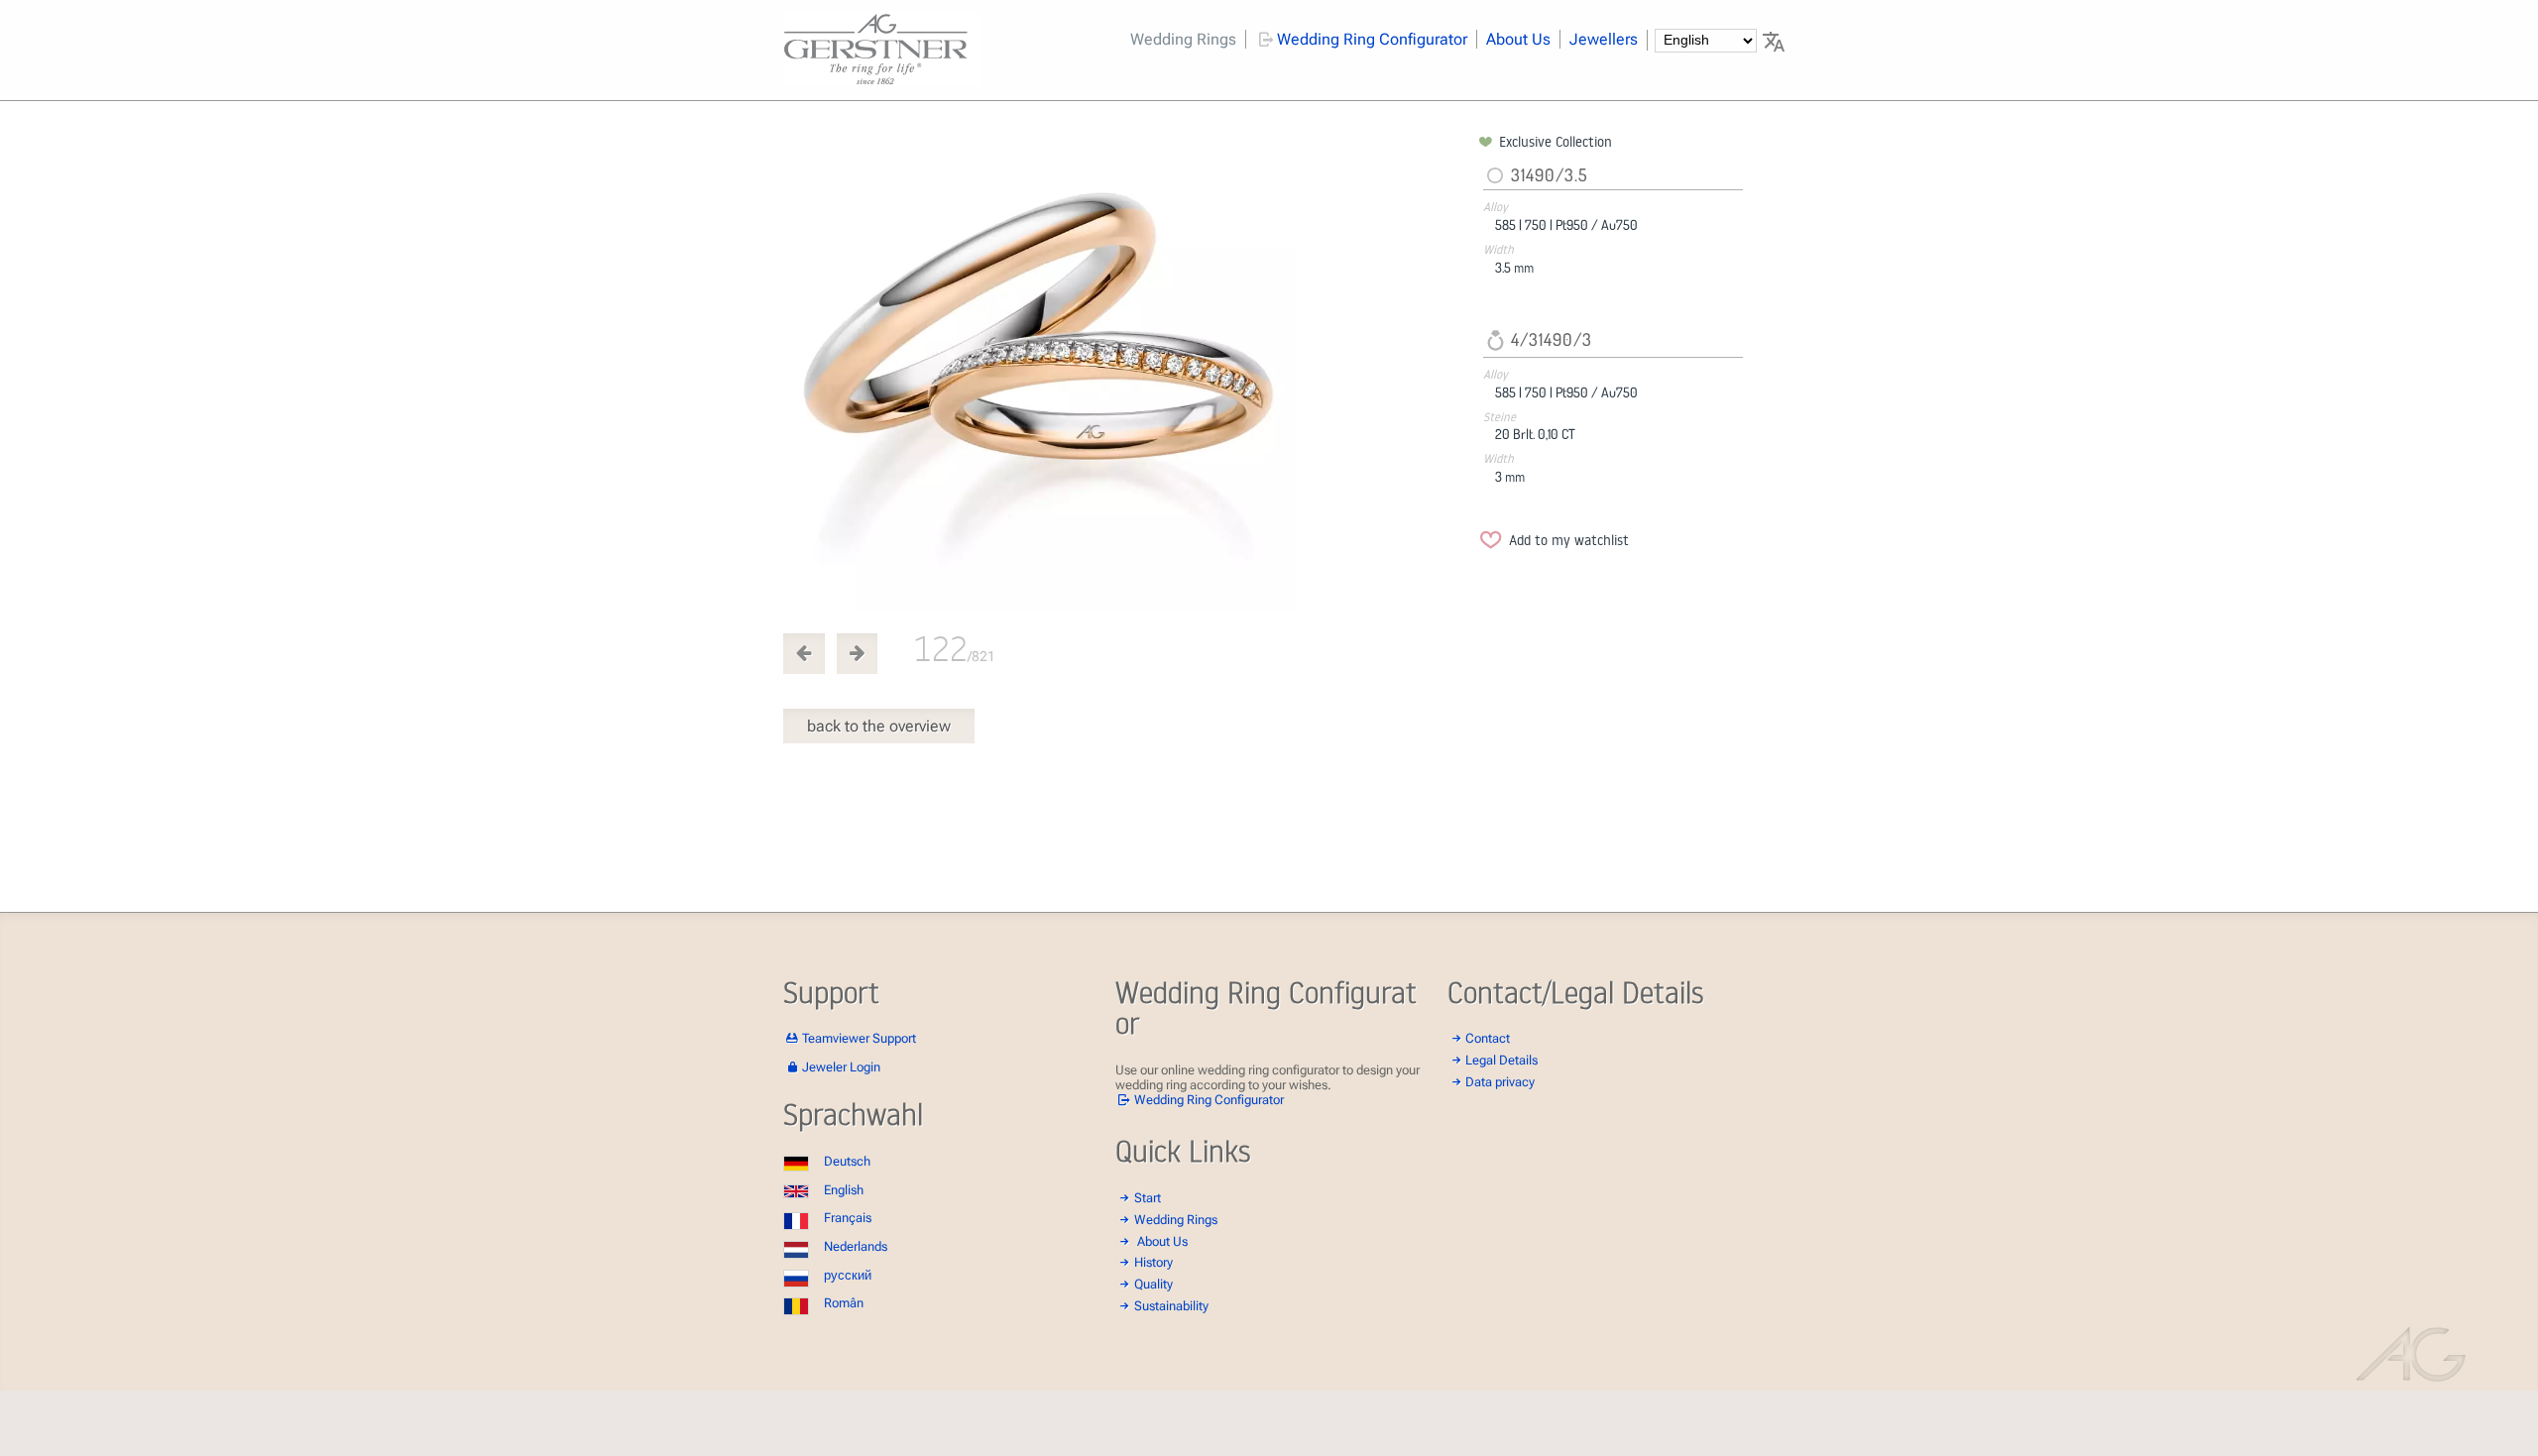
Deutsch (847, 1161)
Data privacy (1500, 1082)
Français (848, 1218)
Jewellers (1604, 39)
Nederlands (856, 1246)
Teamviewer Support (859, 1038)
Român (844, 1303)
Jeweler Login (841, 1067)
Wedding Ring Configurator (1372, 39)
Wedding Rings (1183, 39)
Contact (1488, 1038)
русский (848, 1275)
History (1154, 1262)
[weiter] (1127, 372)
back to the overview (879, 726)
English (844, 1190)
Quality (1154, 1284)
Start (1148, 1198)
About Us (1518, 39)
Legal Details (1501, 1060)
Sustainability (1171, 1306)
